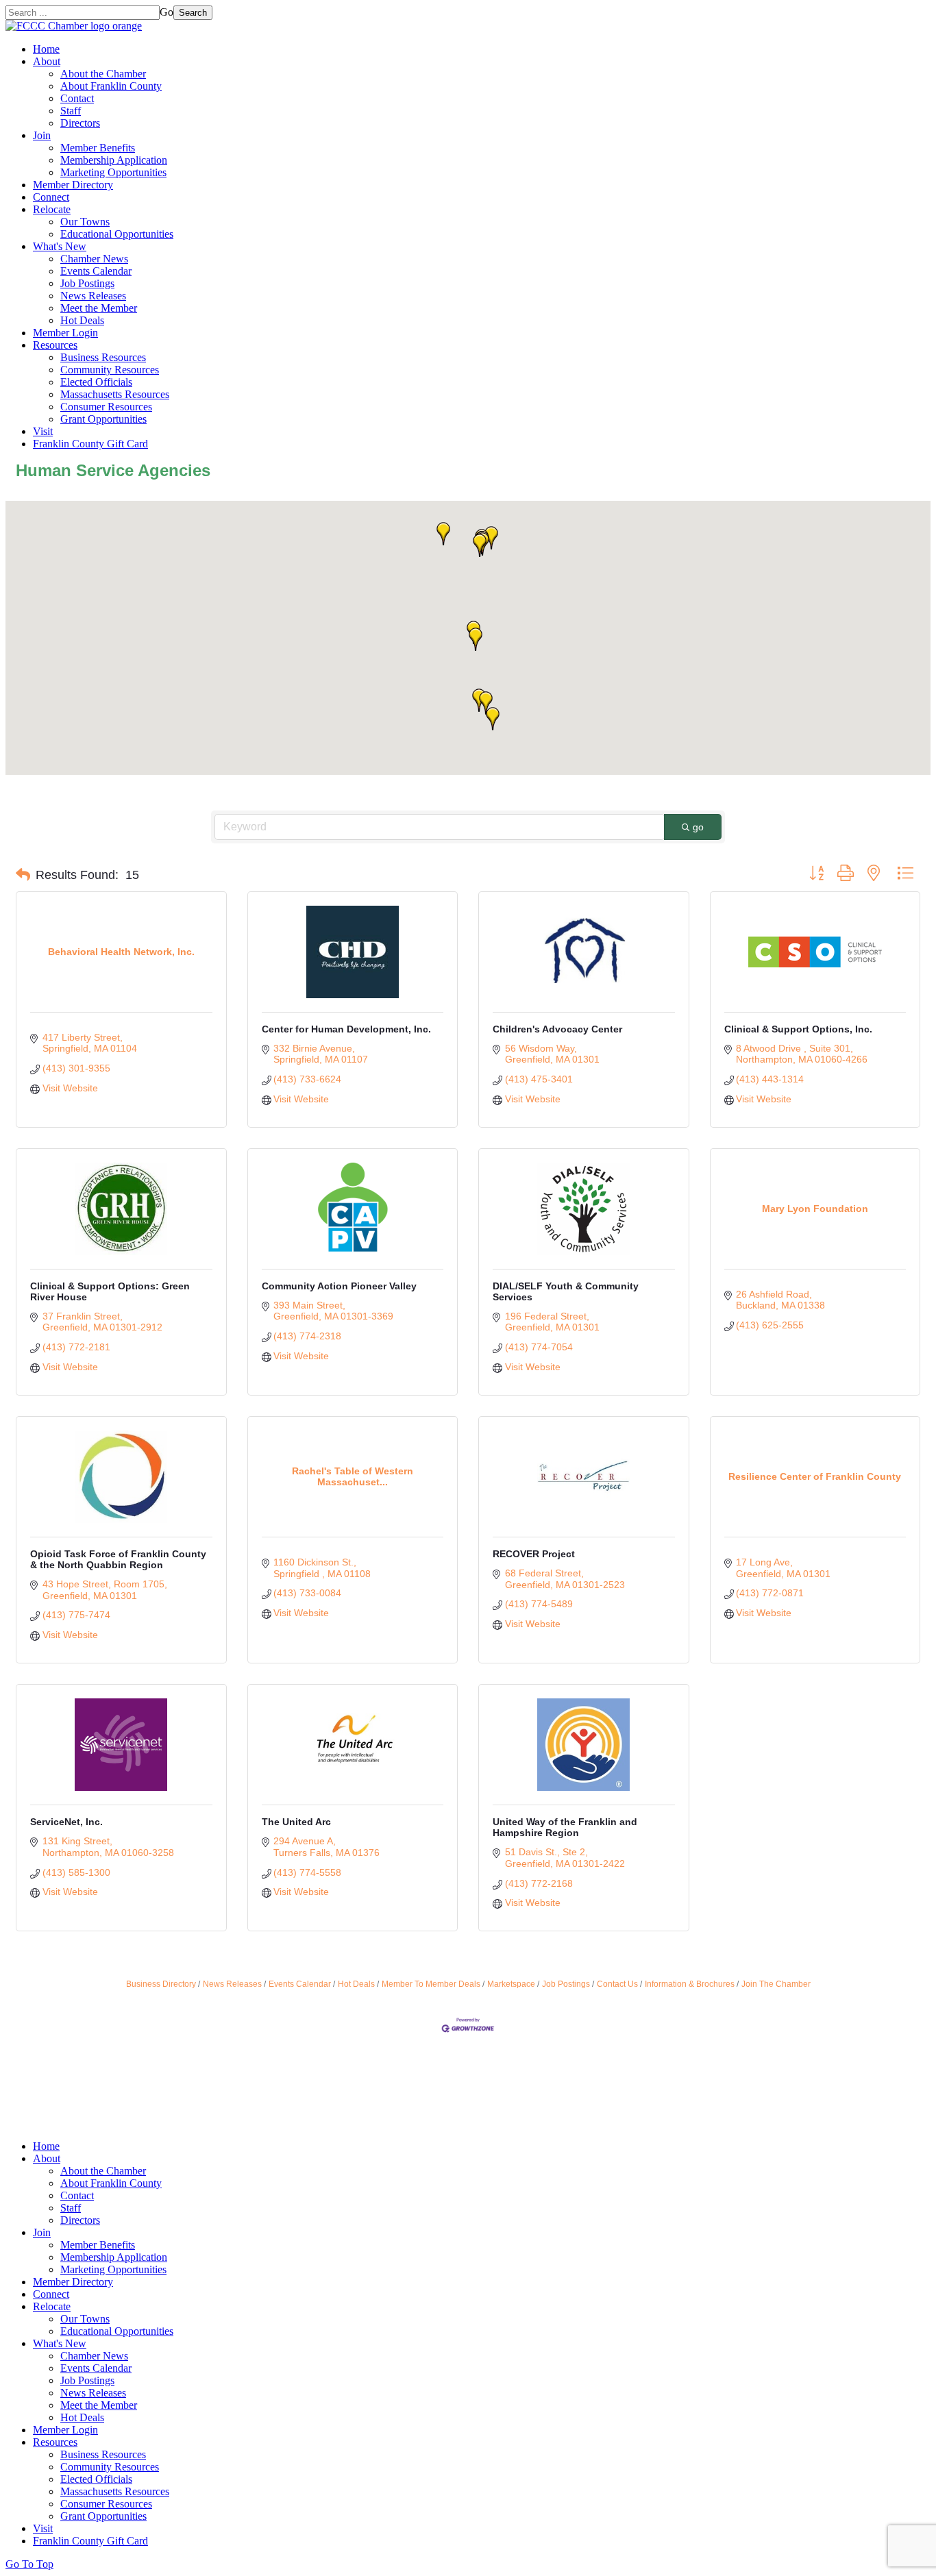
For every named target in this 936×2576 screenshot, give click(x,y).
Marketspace (511, 1984)
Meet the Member (99, 308)
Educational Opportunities (117, 234)
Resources (55, 345)
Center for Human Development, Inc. (346, 1029)
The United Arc (296, 1822)
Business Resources (103, 357)
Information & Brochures (690, 1984)
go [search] (698, 827)
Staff (71, 111)
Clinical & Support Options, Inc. (798, 1029)
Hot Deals (82, 320)
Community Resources (110, 370)
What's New (60, 246)
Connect (51, 197)
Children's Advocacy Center (557, 1029)
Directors (80, 123)
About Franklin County (111, 86)
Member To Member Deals (431, 1984)
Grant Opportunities (103, 419)
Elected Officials (96, 382)
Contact (77, 98)
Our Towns (85, 222)
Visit (43, 431)
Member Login (65, 333)
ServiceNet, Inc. (66, 1822)
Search (193, 13)
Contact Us (617, 1984)
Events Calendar (96, 271)
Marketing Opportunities (113, 172)
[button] (491, 538)
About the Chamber (103, 74)
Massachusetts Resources (115, 394)
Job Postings (87, 283)
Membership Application (114, 160)
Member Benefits (98, 148)
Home (46, 49)
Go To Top (29, 2564)
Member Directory (73, 185)
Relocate (52, 209)
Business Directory (161, 1984)
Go (167, 12)
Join (42, 135)
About (47, 61)
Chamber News (94, 259)
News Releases (93, 296)
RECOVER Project (534, 1554)
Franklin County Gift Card (90, 444)
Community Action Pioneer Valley (339, 1286)
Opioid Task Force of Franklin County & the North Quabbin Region (118, 1559)
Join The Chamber (776, 1984)
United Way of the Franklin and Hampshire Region (565, 1827)
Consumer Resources (106, 407)
